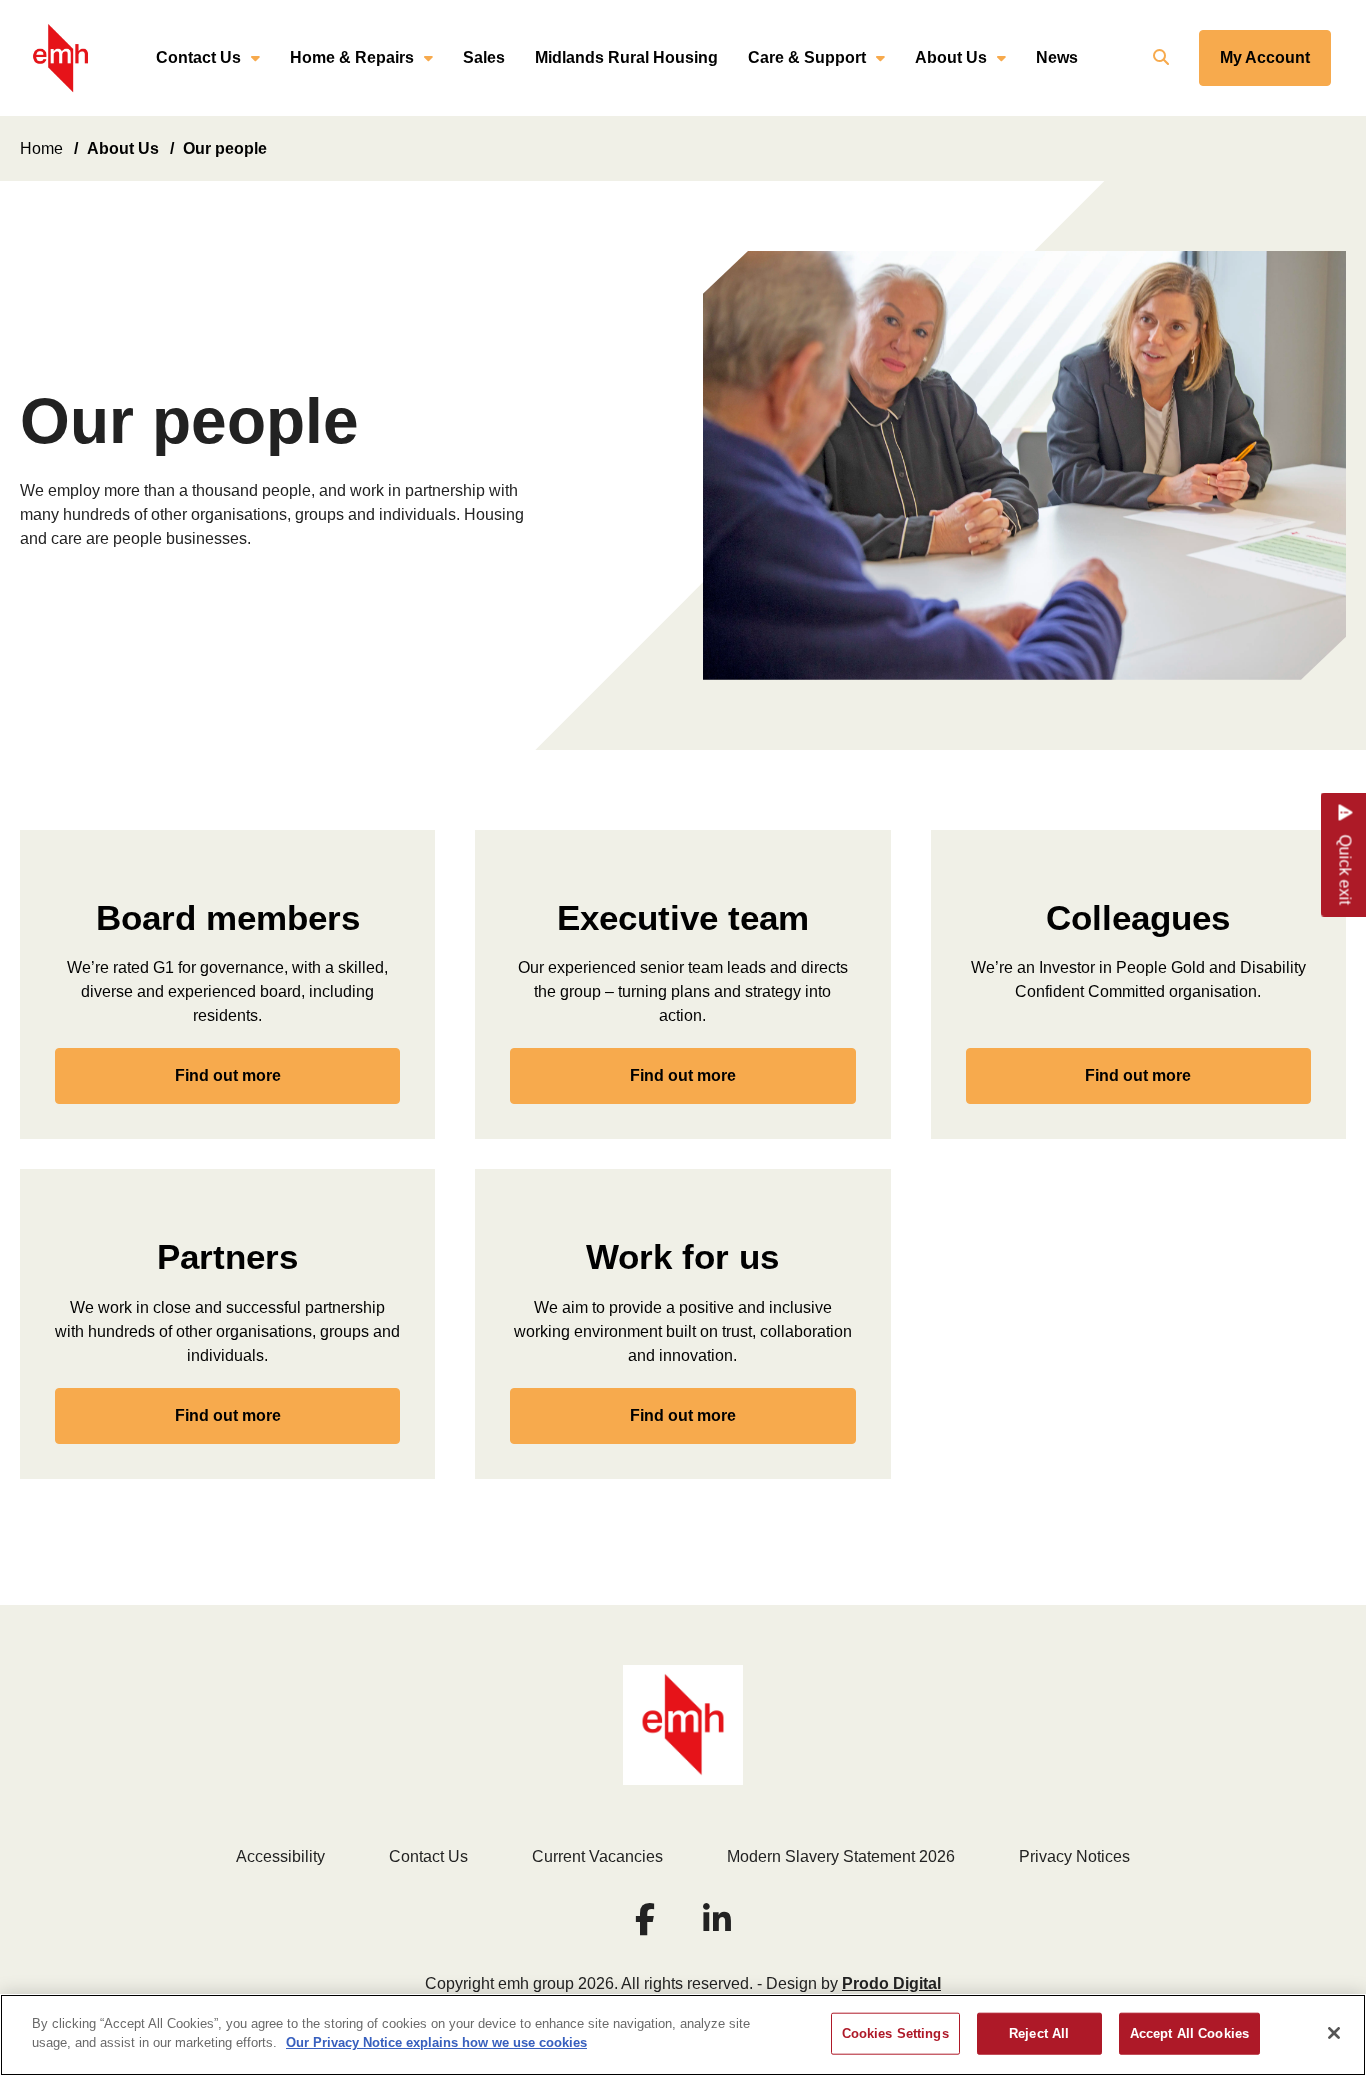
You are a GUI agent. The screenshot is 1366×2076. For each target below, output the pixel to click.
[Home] (60, 58)
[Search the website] (1158, 58)
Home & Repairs (352, 57)
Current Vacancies (597, 1856)
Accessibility (280, 1856)
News (1057, 57)
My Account (1265, 57)
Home (41, 148)
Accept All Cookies (1189, 2033)
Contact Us (198, 57)
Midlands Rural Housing (626, 57)
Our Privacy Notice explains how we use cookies (436, 2042)
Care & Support (807, 57)
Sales (484, 57)
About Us (951, 57)
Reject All (1039, 2033)
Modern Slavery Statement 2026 (841, 1856)
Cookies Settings (895, 2033)
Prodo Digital (891, 1983)
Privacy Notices (1074, 1856)
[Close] (1334, 2033)
